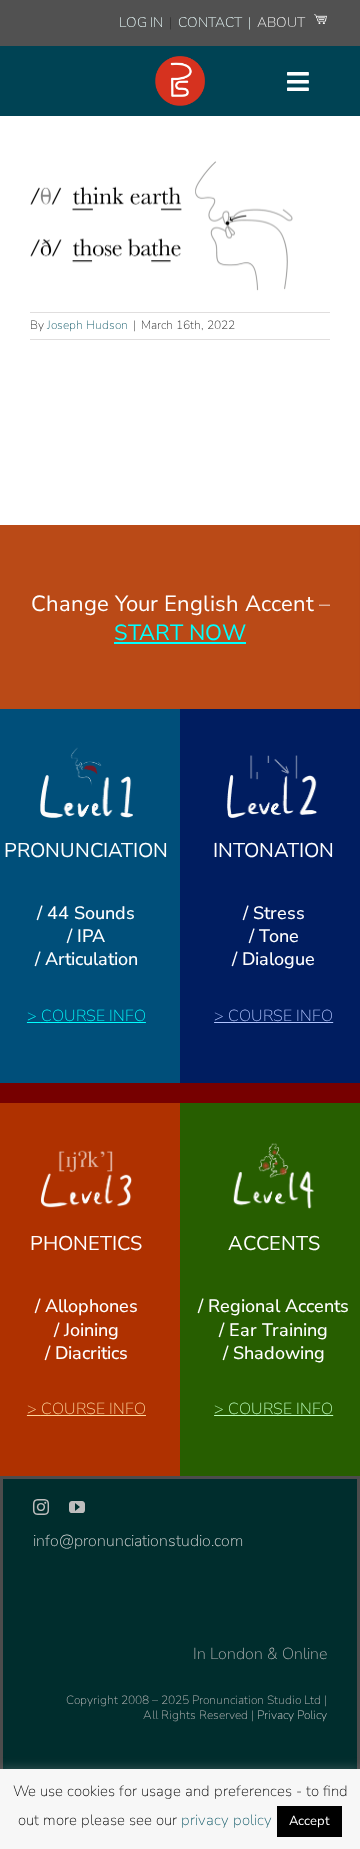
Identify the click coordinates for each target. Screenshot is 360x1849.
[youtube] (77, 1507)
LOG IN (141, 22)
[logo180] (180, 64)
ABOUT (282, 22)
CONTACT (211, 22)
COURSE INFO (93, 1016)
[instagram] (41, 1507)
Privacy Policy (292, 1715)
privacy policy (226, 1820)
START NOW (180, 633)
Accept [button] (309, 1821)
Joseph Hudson (87, 325)
